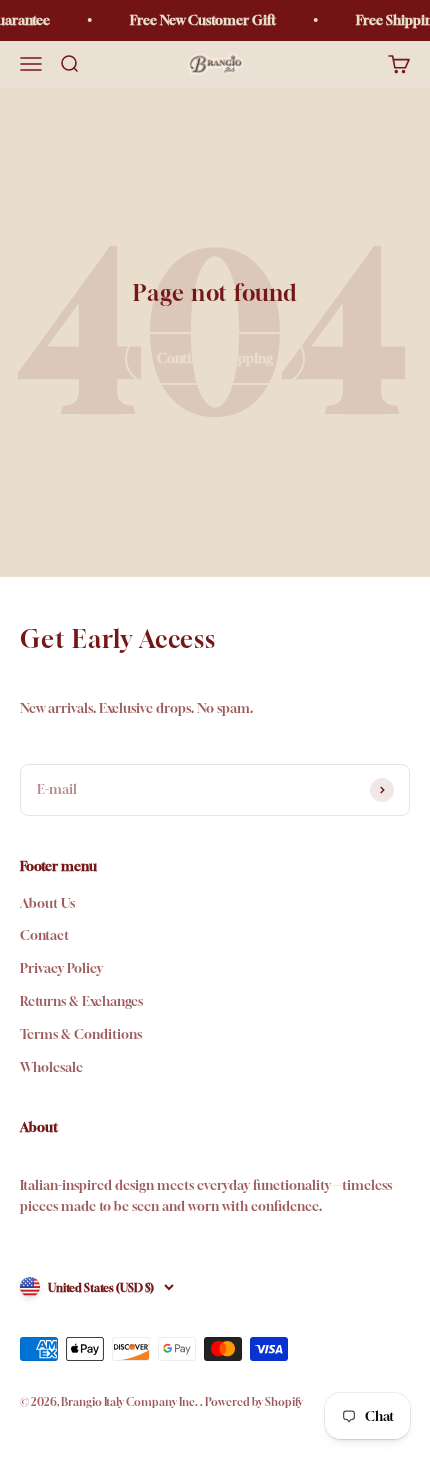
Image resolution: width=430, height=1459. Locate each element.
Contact (44, 935)
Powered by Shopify (254, 1401)
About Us (47, 903)
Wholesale (51, 1067)
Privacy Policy (61, 968)
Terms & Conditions (81, 1034)
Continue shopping (215, 358)
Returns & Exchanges (81, 1001)
